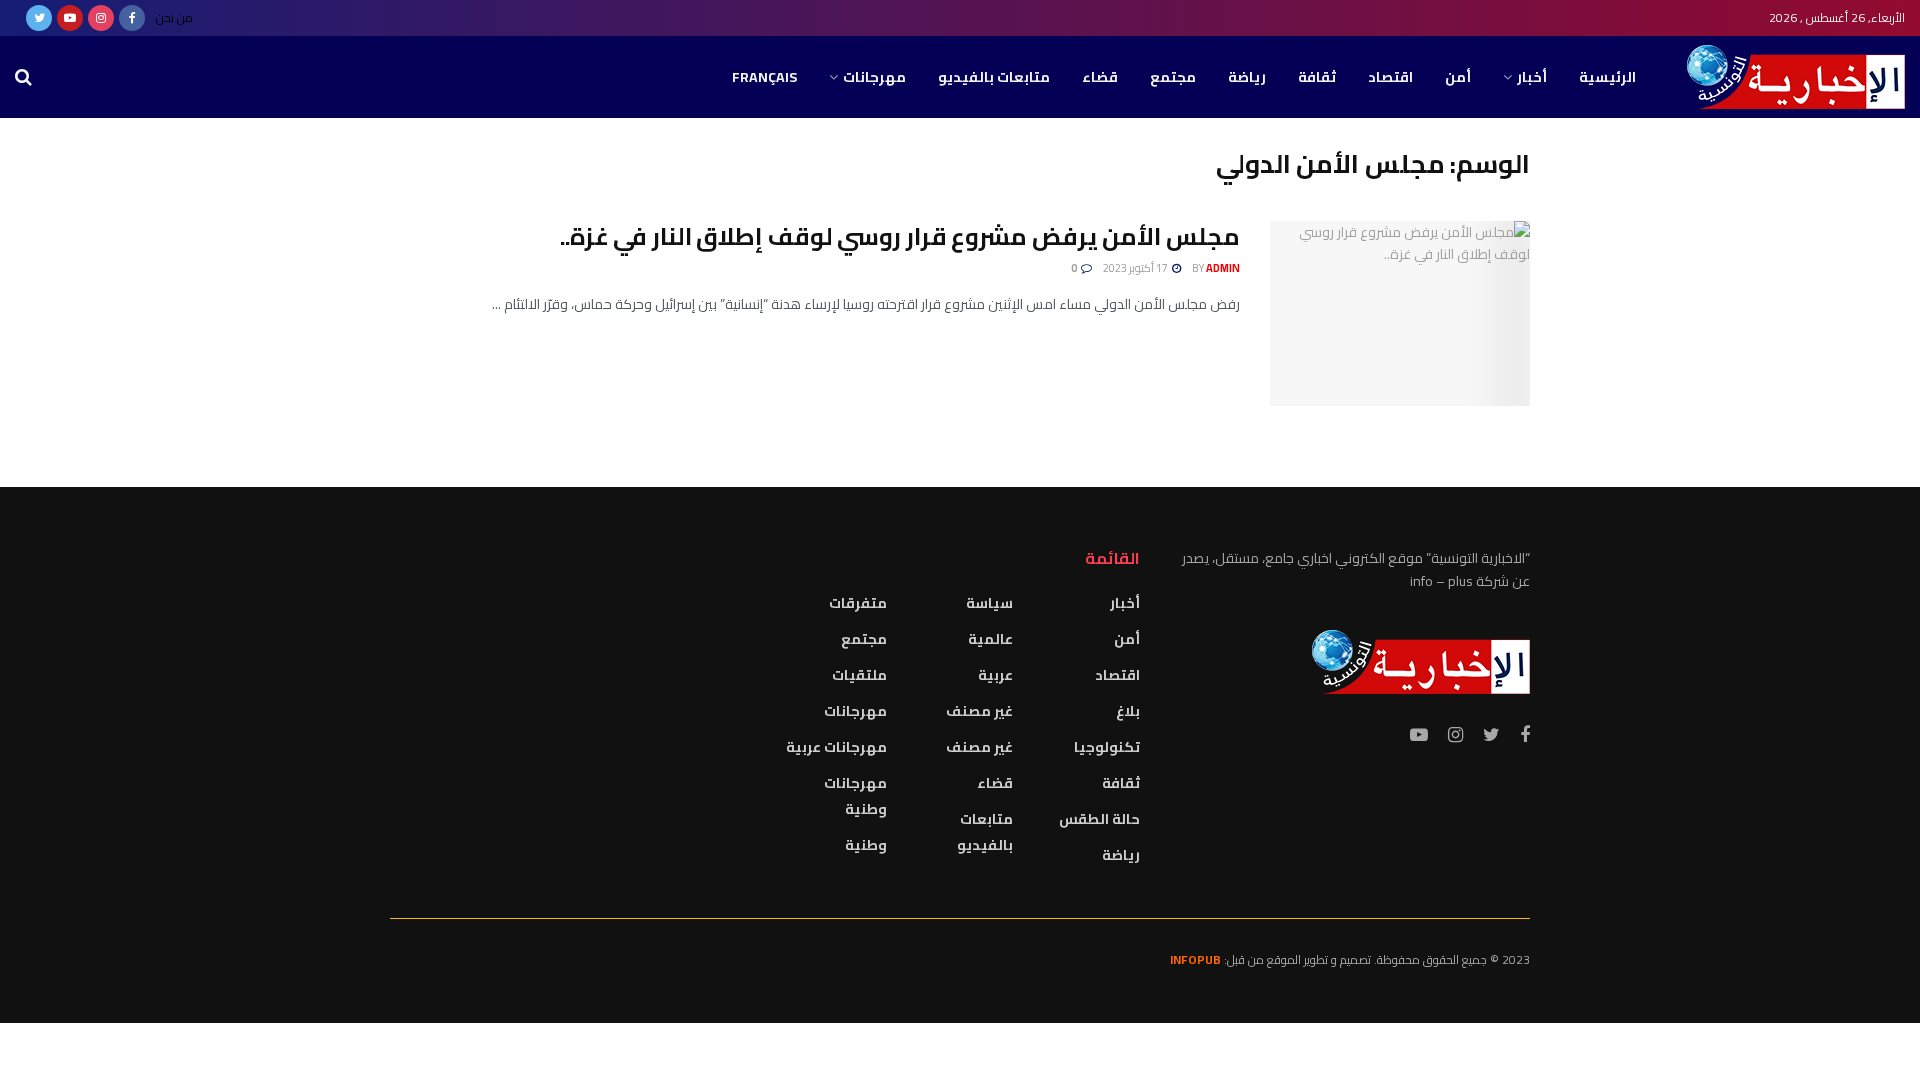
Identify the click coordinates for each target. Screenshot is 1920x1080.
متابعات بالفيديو (994, 77)
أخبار (1532, 77)
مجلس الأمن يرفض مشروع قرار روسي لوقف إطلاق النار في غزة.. (900, 236)
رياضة (1247, 77)
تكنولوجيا (1107, 747)
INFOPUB (1195, 959)
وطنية (866, 845)
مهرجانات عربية (836, 747)
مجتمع (1173, 77)
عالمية (990, 639)
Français (764, 77)
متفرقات (858, 603)
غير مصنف (979, 711)
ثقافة (1317, 77)
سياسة (989, 603)
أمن (1458, 77)
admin (1223, 268)
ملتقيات (859, 675)
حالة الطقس (1099, 819)
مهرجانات (874, 77)
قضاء (1100, 77)
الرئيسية (1607, 77)
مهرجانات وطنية (855, 796)
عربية (995, 675)
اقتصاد (1390, 77)
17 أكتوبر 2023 (1136, 268)
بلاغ (1128, 711)
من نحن (174, 17)
